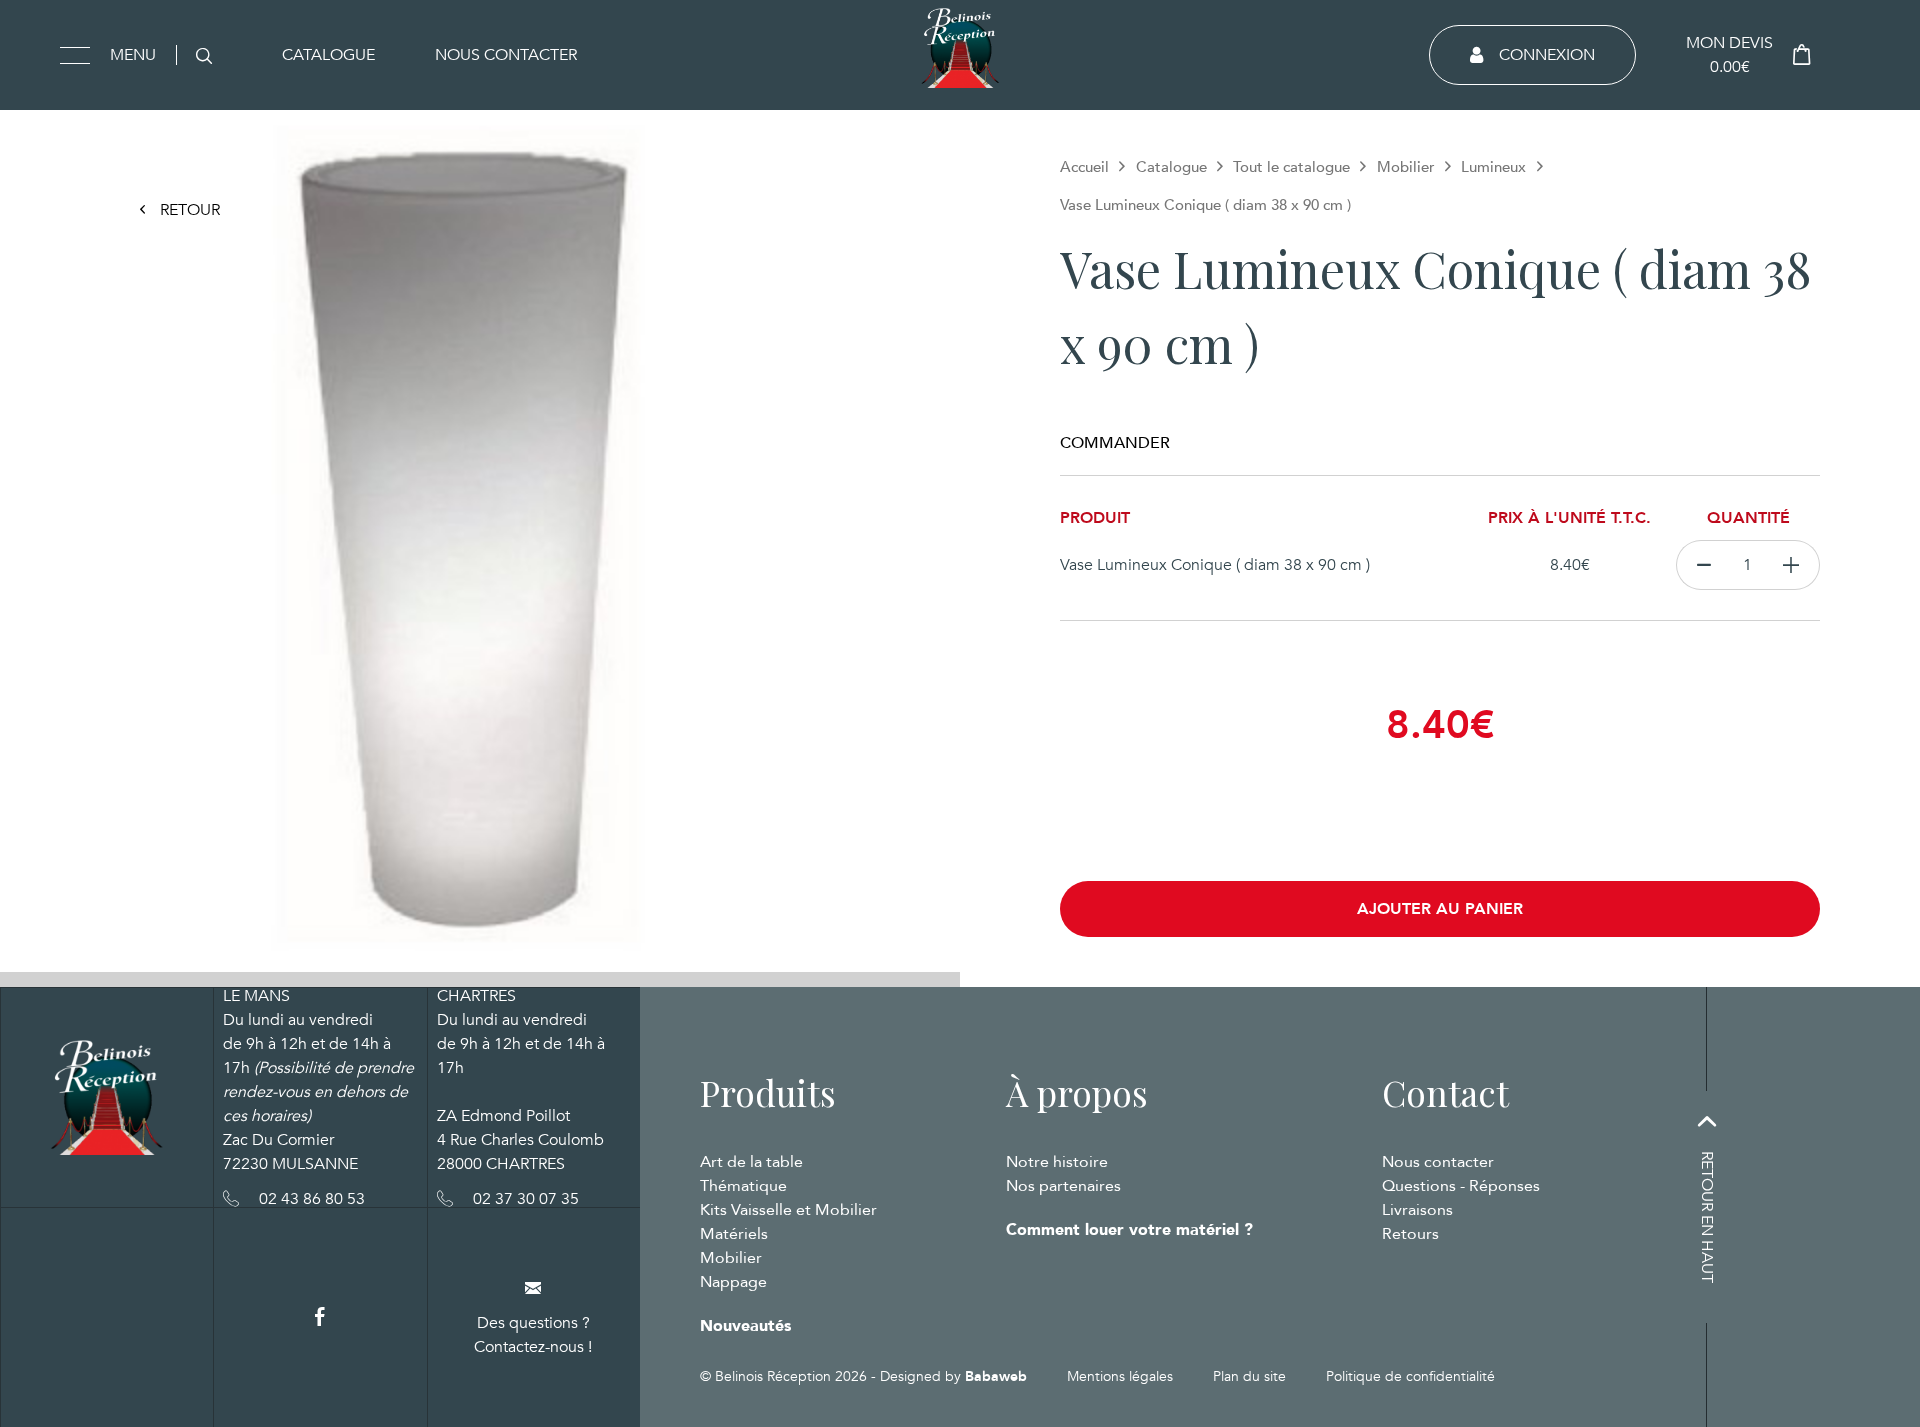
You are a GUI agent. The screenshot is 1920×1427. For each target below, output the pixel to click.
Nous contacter (506, 55)
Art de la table (751, 1162)
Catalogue (328, 55)
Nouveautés (745, 1326)
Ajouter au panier (1440, 909)
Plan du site (1249, 1376)
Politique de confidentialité (1410, 1376)
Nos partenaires (1063, 1186)
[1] (1791, 565)
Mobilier (1406, 167)
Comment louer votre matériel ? (1129, 1230)
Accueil (1084, 167)
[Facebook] (320, 1317)
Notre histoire (1057, 1162)
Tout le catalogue (1291, 167)
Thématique (743, 1186)
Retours (1410, 1234)
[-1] (1703, 565)
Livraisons (1417, 1210)
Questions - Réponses (1461, 1186)
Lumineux (1493, 167)
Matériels (734, 1234)
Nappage (733, 1282)
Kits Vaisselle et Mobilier (788, 1210)
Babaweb (996, 1376)
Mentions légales (1120, 1376)
